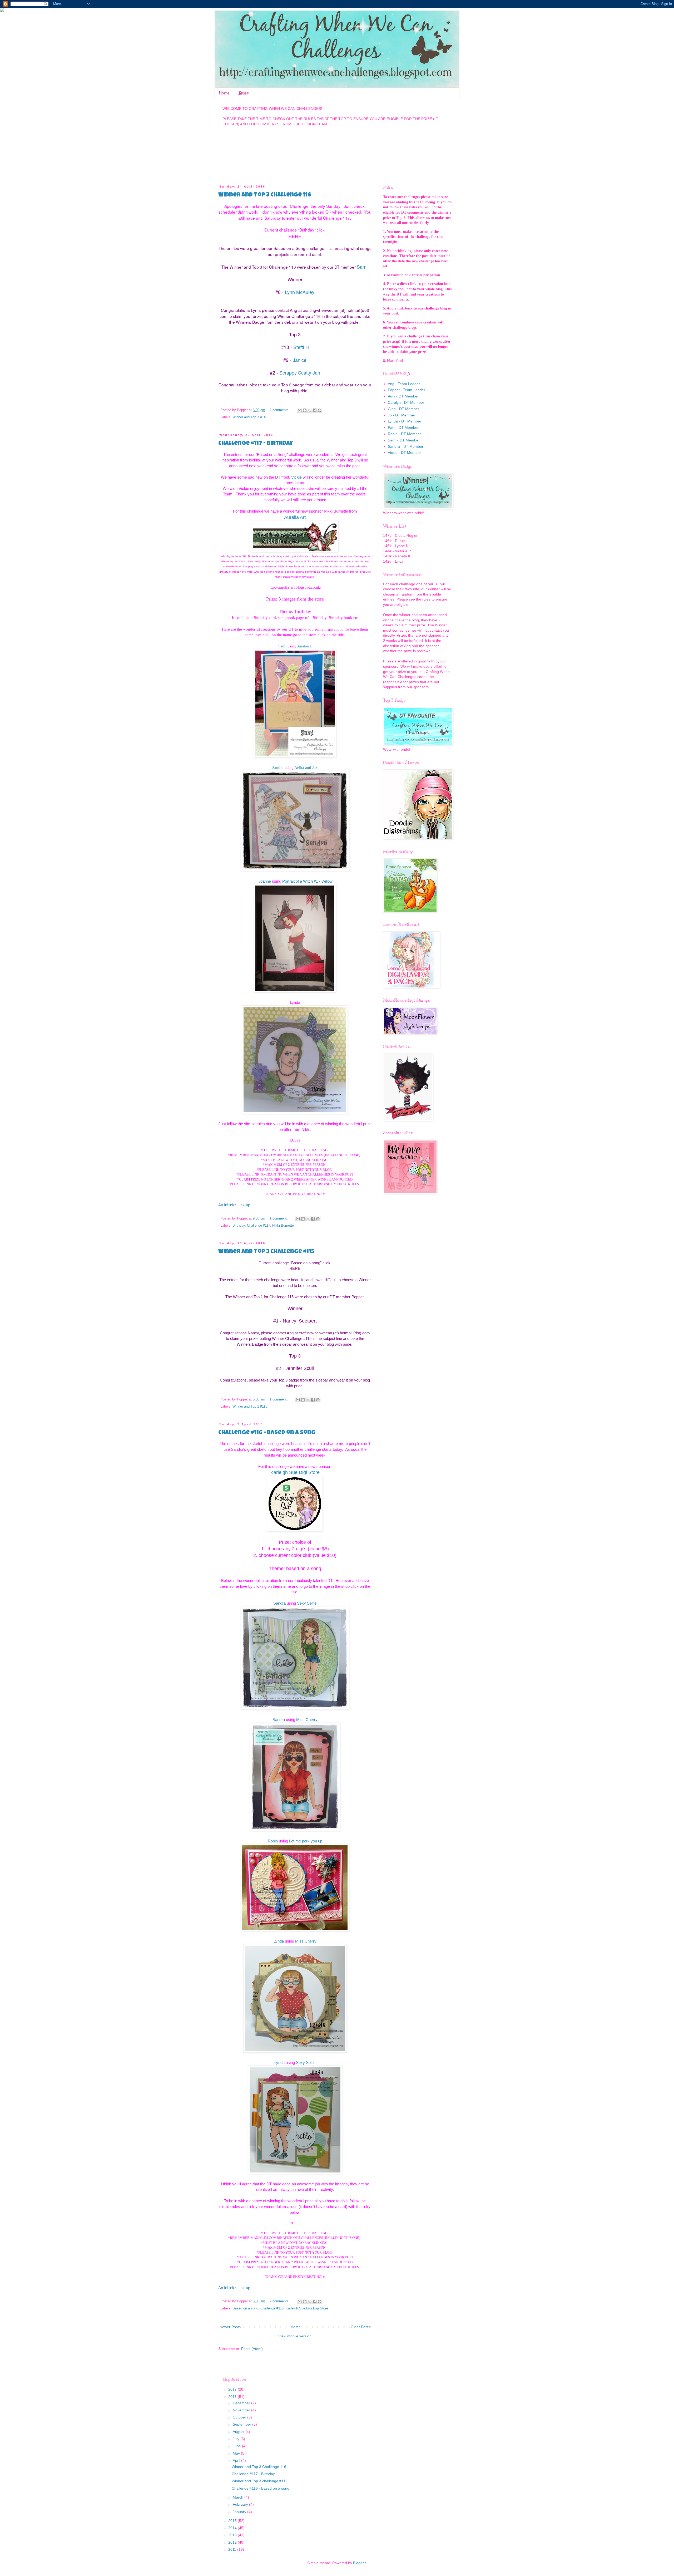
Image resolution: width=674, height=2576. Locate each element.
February (241, 2504)
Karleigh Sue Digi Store (295, 1472)
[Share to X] (310, 410)
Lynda (279, 1941)
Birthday (239, 1226)
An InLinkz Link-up (234, 1205)
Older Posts (360, 2327)
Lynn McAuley (300, 292)
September (242, 2424)
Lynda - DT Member (405, 421)
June (237, 2446)
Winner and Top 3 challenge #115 (266, 1252)
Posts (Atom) (252, 2349)
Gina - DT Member (403, 409)
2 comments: (280, 410)
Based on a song (245, 2308)
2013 (233, 2535)
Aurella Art (295, 517)
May (237, 2453)
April (237, 2460)
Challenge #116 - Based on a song (267, 1433)
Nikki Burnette (283, 1226)
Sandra (278, 767)
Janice (300, 360)
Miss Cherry (307, 1720)
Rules (244, 93)
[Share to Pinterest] (320, 410)
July (237, 2439)
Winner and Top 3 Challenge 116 (265, 195)
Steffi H (301, 347)
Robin (273, 1841)
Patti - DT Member (403, 427)
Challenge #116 (272, 2308)
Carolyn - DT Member (406, 402)
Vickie (296, 477)
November (242, 2410)
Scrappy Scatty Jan (300, 372)
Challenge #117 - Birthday (256, 444)
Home (224, 93)
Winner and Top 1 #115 (250, 1407)
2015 (233, 2521)
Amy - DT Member (403, 396)
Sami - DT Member (404, 440)
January (240, 2512)
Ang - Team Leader (404, 384)
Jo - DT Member (402, 415)
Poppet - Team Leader (407, 390)
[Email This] (300, 410)
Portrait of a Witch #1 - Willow (307, 881)
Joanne (265, 881)
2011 (233, 2549)
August (239, 2432)
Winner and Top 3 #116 (250, 417)
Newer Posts (230, 2327)
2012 (233, 2542)
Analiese (304, 646)
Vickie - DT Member (404, 453)
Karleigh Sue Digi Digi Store (307, 2308)
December (242, 2403)
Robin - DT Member (404, 434)
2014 (233, 2528)
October (240, 2417)
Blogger (359, 2563)
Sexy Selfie (307, 1603)
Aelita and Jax (306, 767)
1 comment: (279, 1218)
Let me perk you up (306, 1841)
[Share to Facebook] (315, 410)
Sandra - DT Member (406, 446)
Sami (362, 267)
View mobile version (295, 2336)
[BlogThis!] (305, 410)
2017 (233, 2389)
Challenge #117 (259, 1226)
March (239, 2497)
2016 (233, 2397)
